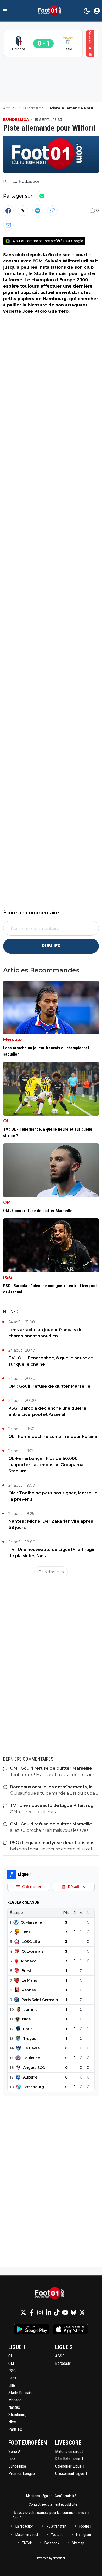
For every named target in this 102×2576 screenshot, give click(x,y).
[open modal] (97, 11)
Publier (51, 946)
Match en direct (27, 2535)
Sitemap (78, 2543)
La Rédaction (26, 181)
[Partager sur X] (23, 211)
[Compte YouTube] (65, 2312)
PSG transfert (56, 2526)
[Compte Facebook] (32, 2312)
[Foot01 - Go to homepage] (51, 2294)
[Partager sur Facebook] (8, 211)
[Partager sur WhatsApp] (42, 196)
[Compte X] (23, 2312)
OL (6, 1121)
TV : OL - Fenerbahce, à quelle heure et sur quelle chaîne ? (51, 1361)
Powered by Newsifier (51, 2558)
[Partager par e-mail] (8, 225)
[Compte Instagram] (40, 2312)
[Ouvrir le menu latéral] (5, 11)
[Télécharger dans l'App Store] (70, 2329)
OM (7, 1202)
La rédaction (25, 2526)
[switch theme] (87, 11)
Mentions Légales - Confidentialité (51, 2496)
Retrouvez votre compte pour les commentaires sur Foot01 (51, 2515)
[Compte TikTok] (57, 2312)
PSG (8, 1277)
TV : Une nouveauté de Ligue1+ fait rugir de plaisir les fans (52, 1553)
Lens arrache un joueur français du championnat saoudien (46, 1333)
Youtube (57, 2535)
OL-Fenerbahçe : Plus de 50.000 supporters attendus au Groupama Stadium (46, 1465)
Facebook (52, 2543)
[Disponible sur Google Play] (32, 2329)
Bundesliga (16, 120)
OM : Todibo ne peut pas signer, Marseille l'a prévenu (53, 1496)
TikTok (27, 2543)
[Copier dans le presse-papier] (52, 211)
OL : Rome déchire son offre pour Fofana (53, 1437)
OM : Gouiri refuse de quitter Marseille (49, 1386)
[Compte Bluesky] (73, 2312)
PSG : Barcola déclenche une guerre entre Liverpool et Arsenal (47, 1411)
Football (85, 2526)
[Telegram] (38, 211)
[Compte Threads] (82, 2312)
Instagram (84, 2535)
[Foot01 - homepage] (51, 11)
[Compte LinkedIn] (48, 2312)
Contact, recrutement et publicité (53, 2504)
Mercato (12, 1040)
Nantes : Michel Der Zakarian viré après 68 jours (51, 1524)
